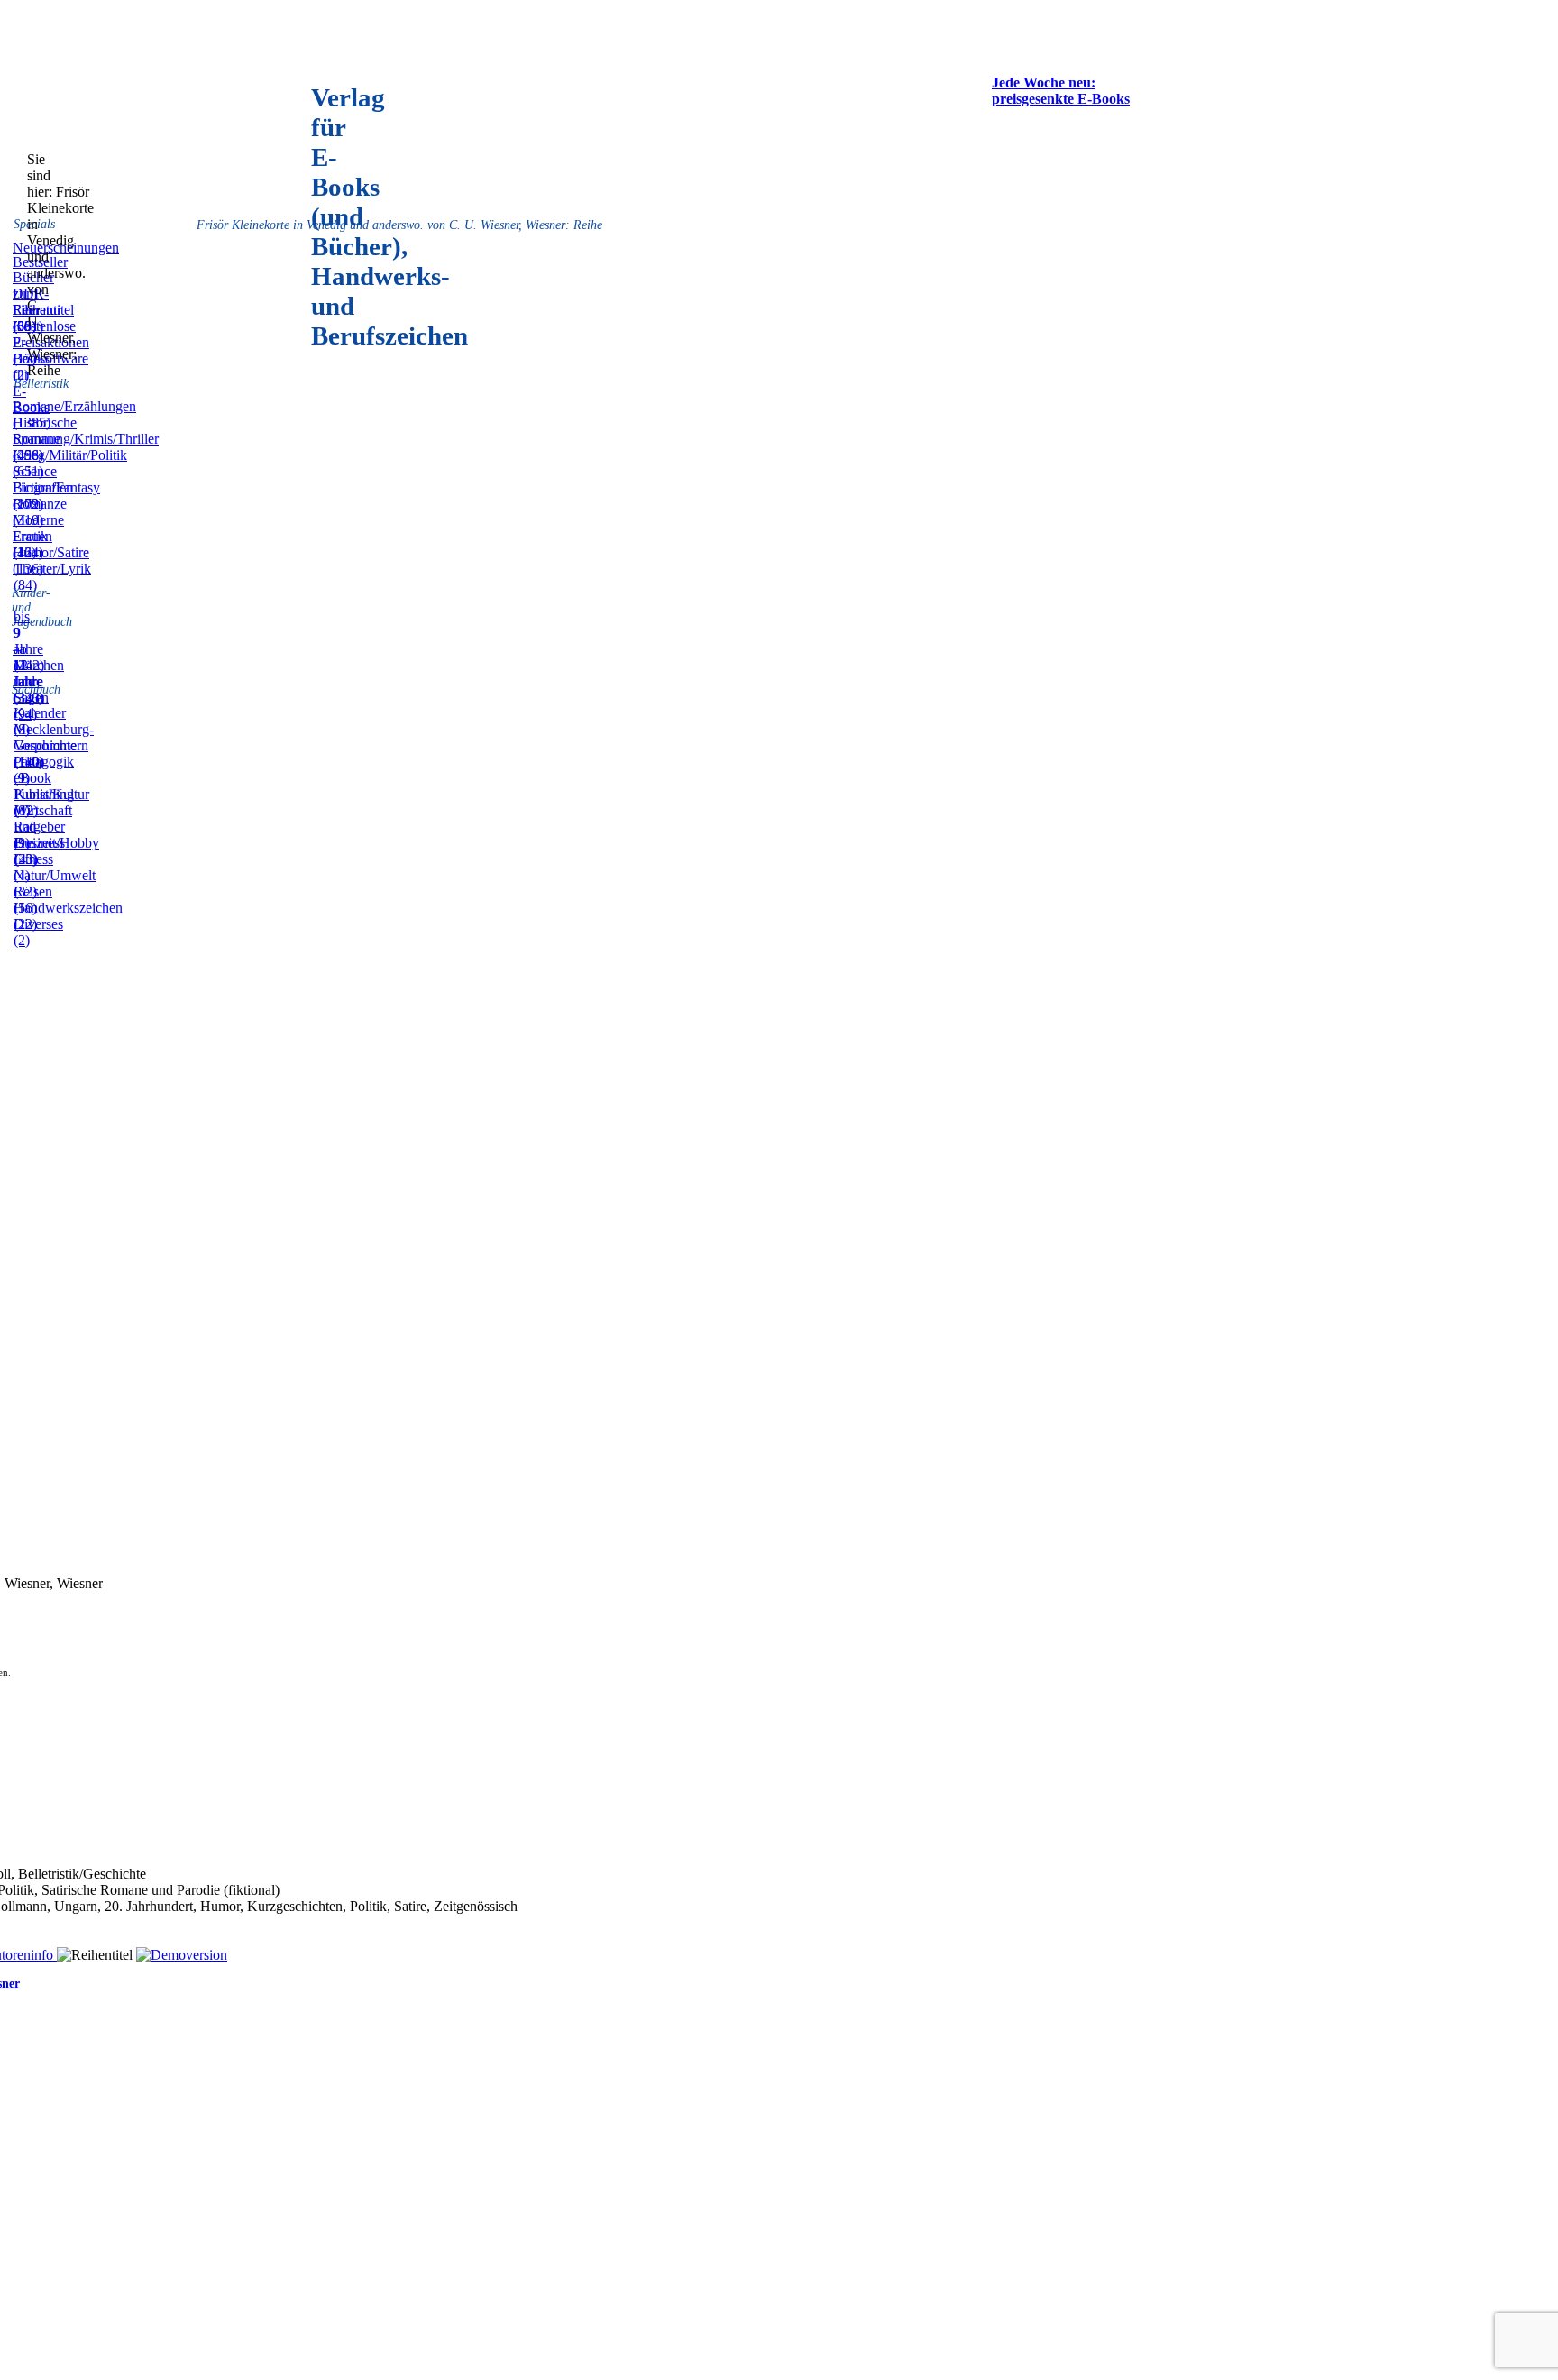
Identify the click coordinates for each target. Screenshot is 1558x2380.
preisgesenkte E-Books (1061, 99)
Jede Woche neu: (1044, 83)
